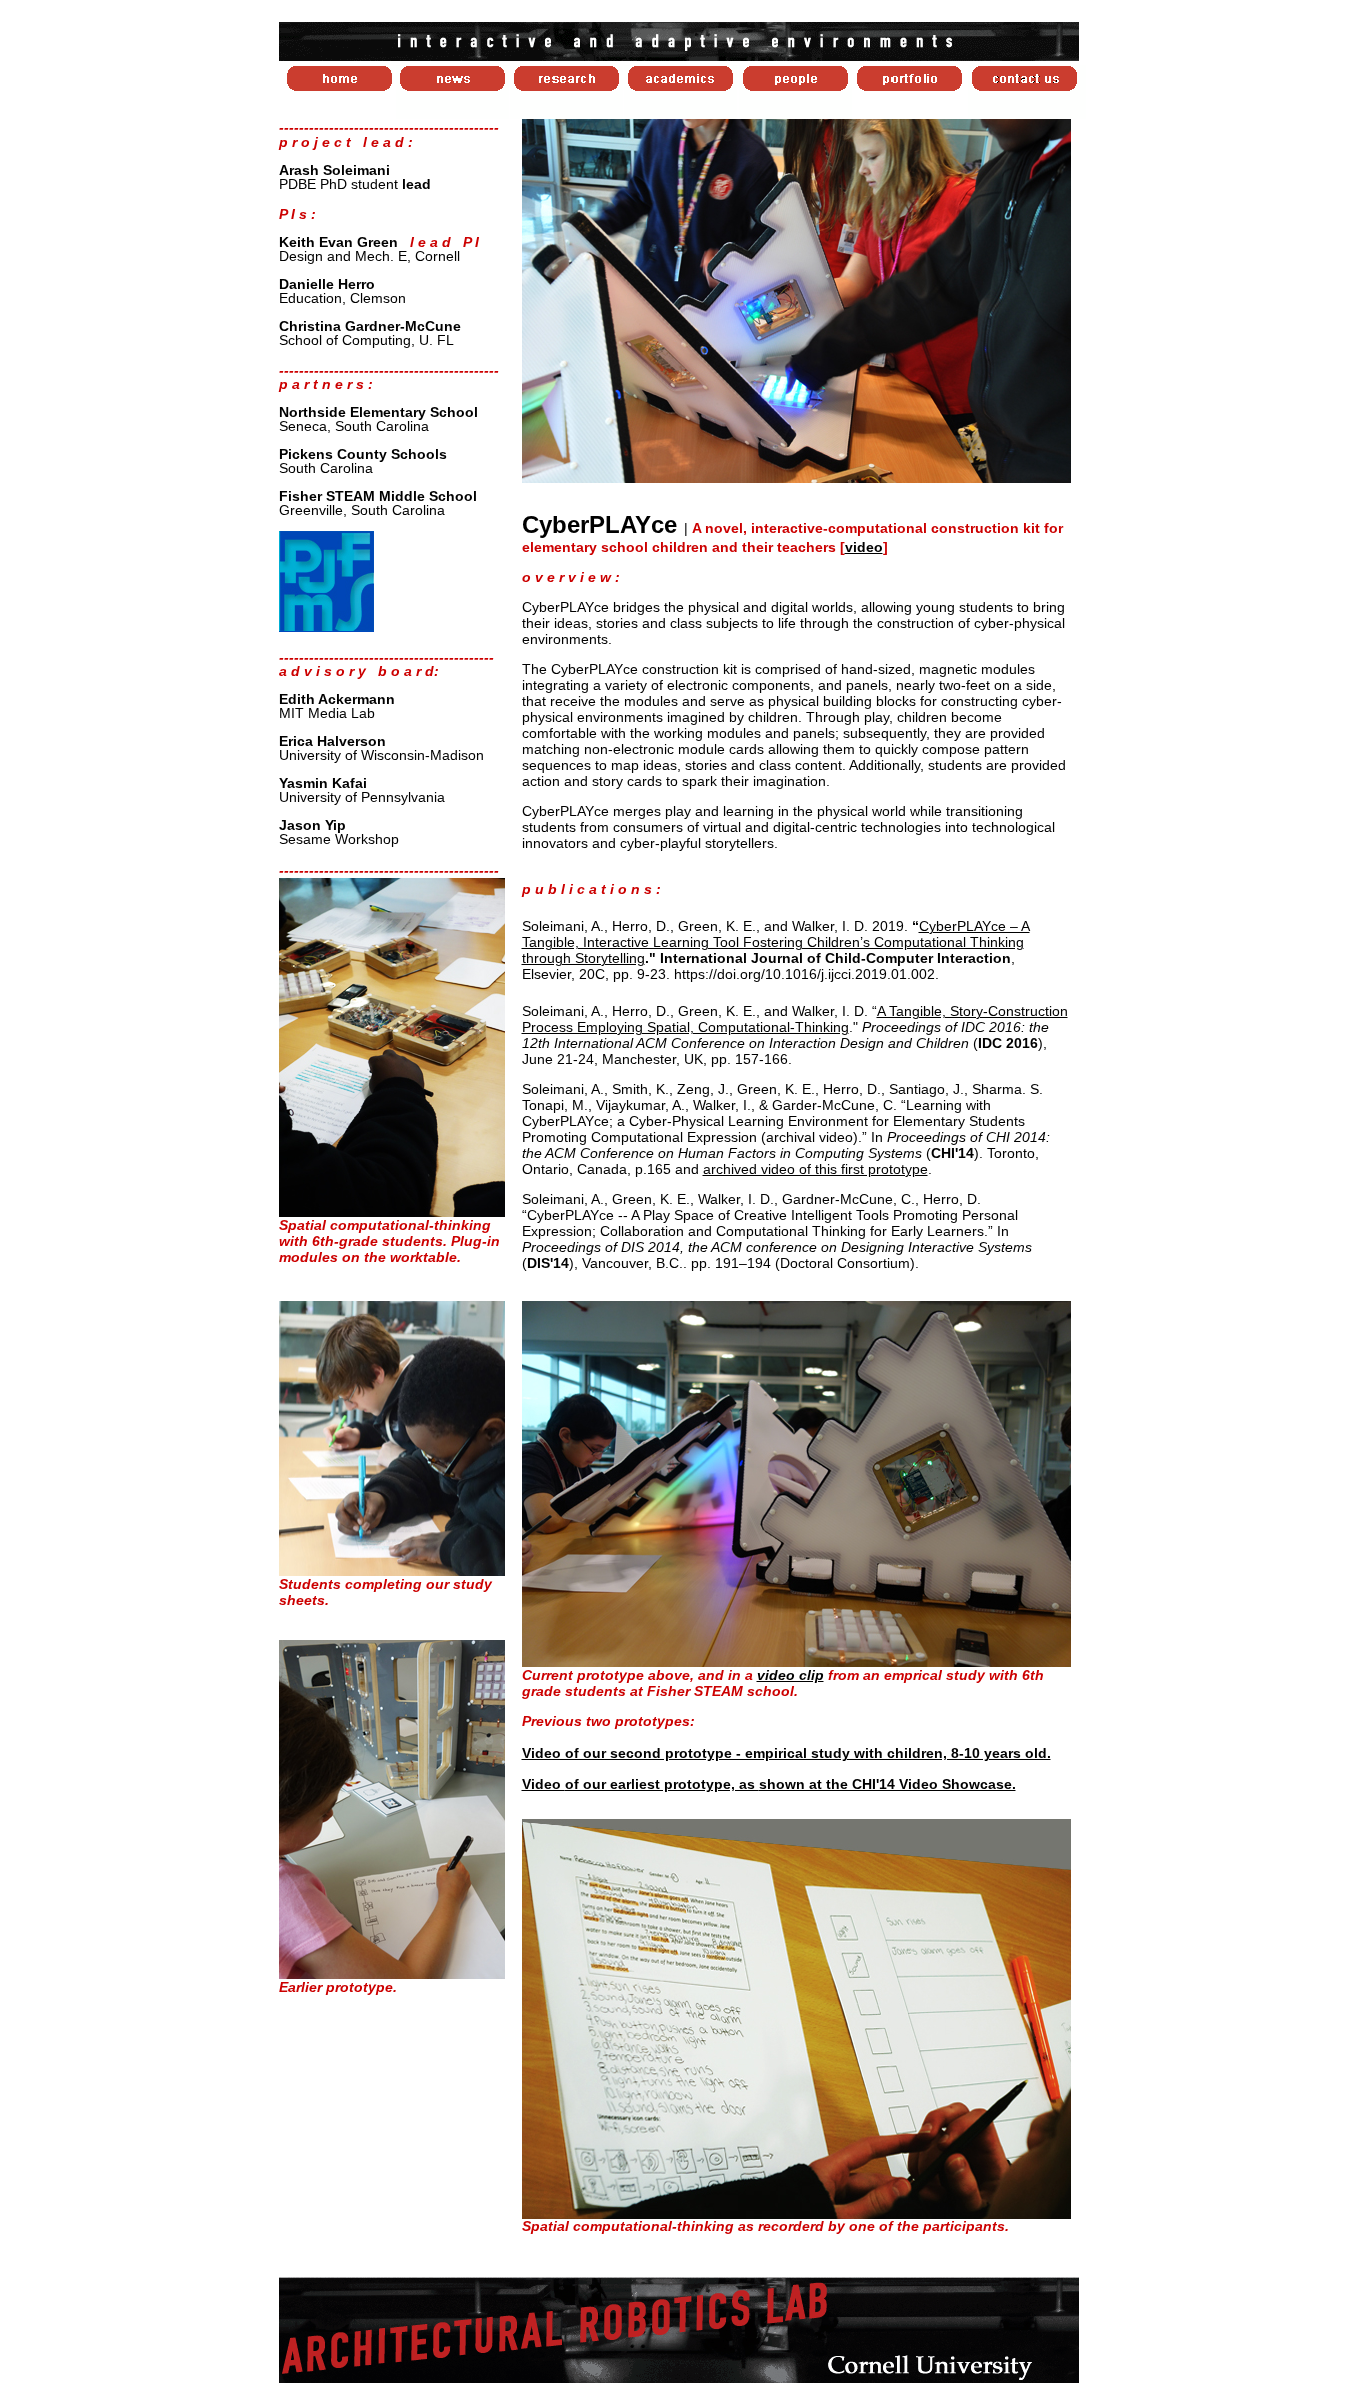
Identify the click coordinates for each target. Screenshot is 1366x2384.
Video (543, 1784)
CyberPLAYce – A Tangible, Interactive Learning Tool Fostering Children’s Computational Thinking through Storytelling (776, 942)
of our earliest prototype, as (790, 1784)
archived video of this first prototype (815, 1169)
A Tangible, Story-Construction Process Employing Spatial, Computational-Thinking (795, 1019)
